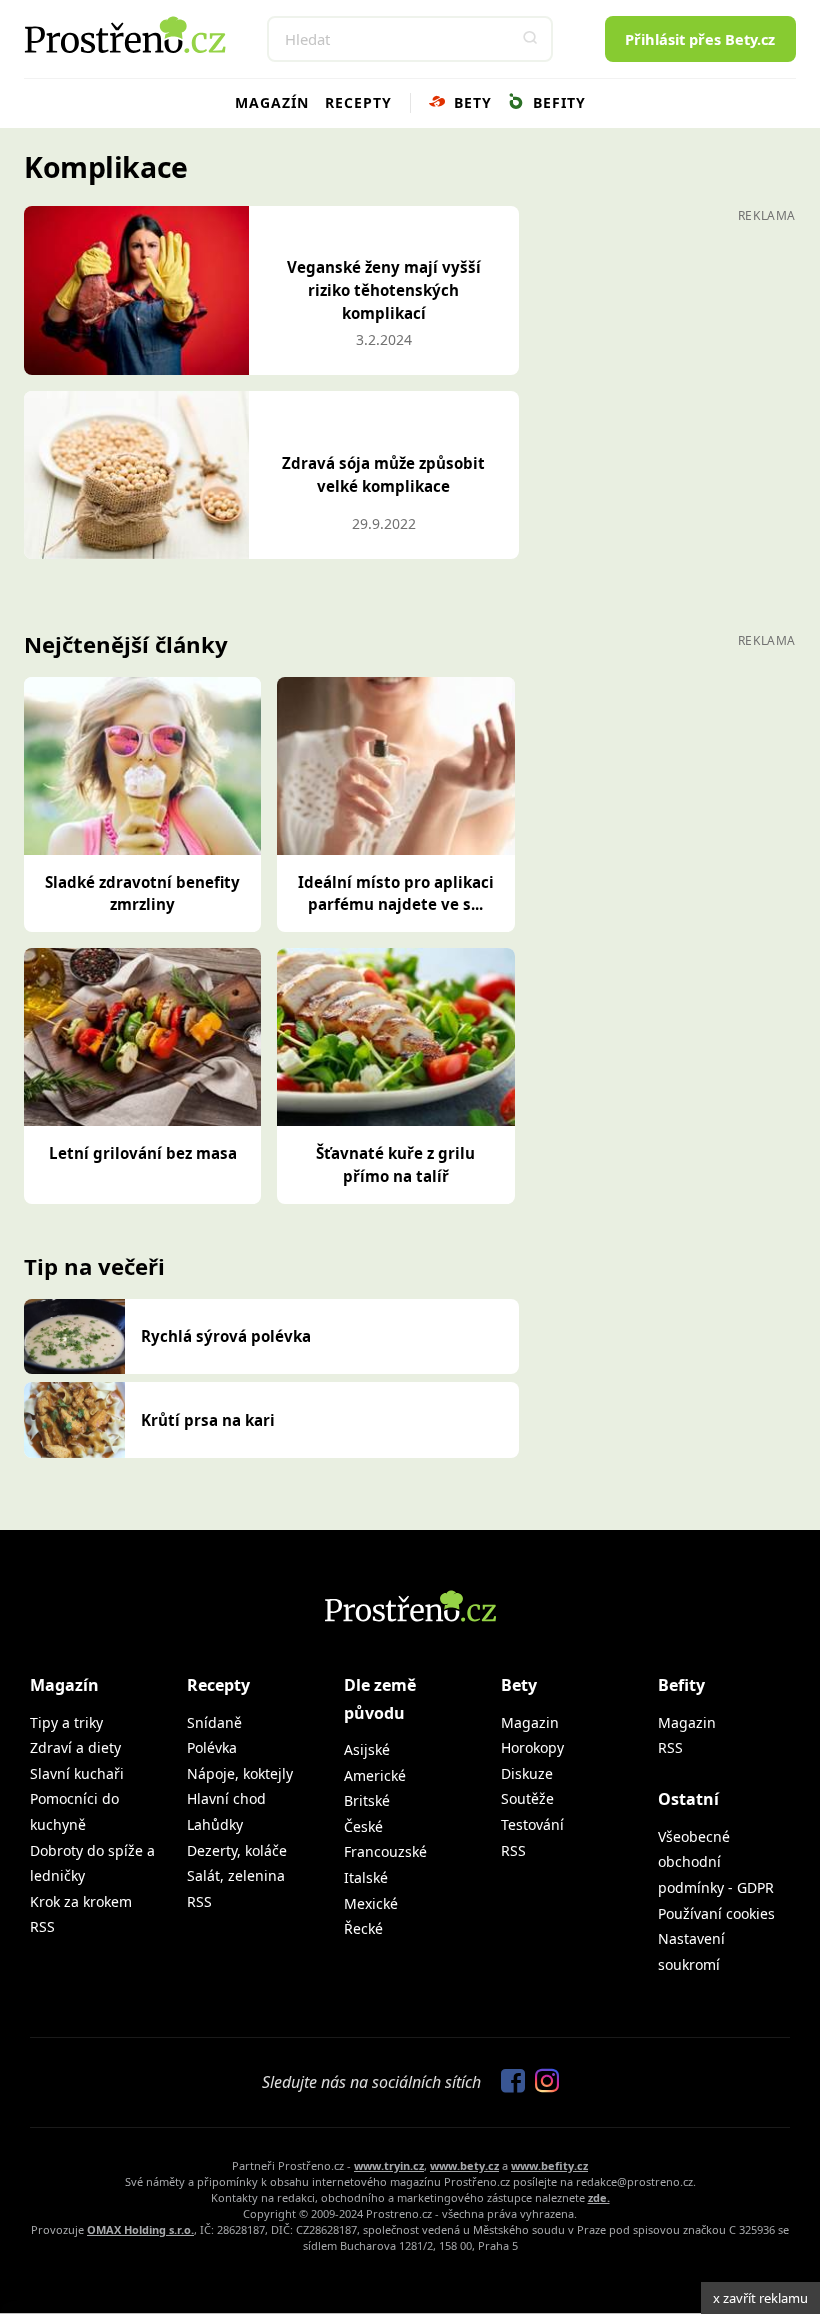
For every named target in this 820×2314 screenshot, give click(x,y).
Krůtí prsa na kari (208, 1420)
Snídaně (214, 1722)
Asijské (367, 1749)
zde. (599, 2197)
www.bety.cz (464, 2165)
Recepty (358, 102)
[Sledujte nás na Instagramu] (542, 2082)
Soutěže (527, 1798)
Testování (532, 1824)
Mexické (371, 1903)
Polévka (212, 1747)
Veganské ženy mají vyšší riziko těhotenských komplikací (384, 290)
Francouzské (385, 1851)
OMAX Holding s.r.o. (140, 2229)
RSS (42, 1926)
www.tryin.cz (389, 2165)
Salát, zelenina (236, 1875)
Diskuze (527, 1773)
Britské (367, 1800)
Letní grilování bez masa (143, 1153)
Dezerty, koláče (237, 1850)
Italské (366, 1877)
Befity (557, 102)
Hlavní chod (226, 1798)
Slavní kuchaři (77, 1773)
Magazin (530, 1722)
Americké (375, 1775)
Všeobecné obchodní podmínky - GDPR (716, 1862)
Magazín (272, 102)
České (363, 1826)
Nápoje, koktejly (240, 1773)
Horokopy (532, 1747)
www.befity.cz (549, 2165)
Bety (470, 102)
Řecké (363, 1928)
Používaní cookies (716, 1913)
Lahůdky (215, 1824)
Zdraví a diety (75, 1747)
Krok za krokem (81, 1901)
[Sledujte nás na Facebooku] (508, 2082)
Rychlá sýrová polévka (226, 1336)
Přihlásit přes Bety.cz (700, 39)
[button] (530, 39)
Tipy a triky (66, 1722)
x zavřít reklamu (760, 2298)
